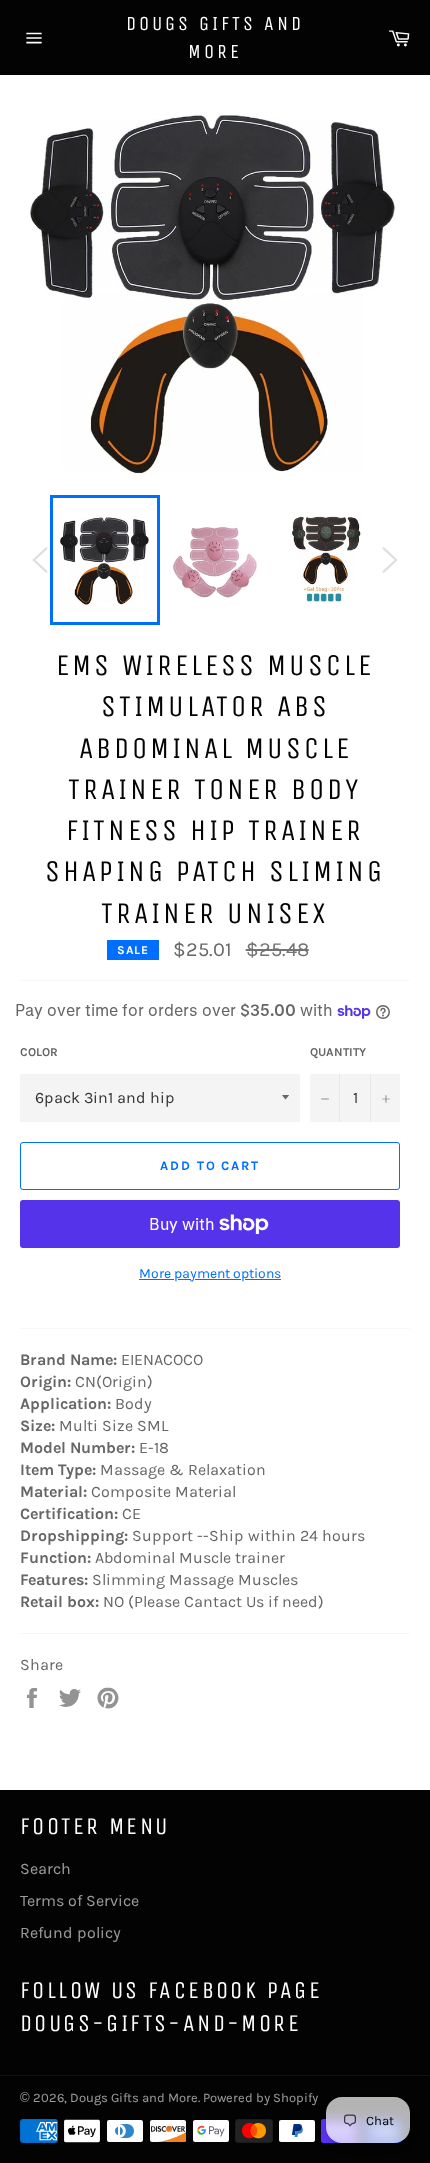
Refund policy (70, 1932)
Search (45, 1868)
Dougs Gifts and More (215, 37)
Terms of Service (79, 1900)
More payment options (210, 1273)
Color (39, 1052)
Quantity (338, 1052)
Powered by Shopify (260, 2097)
